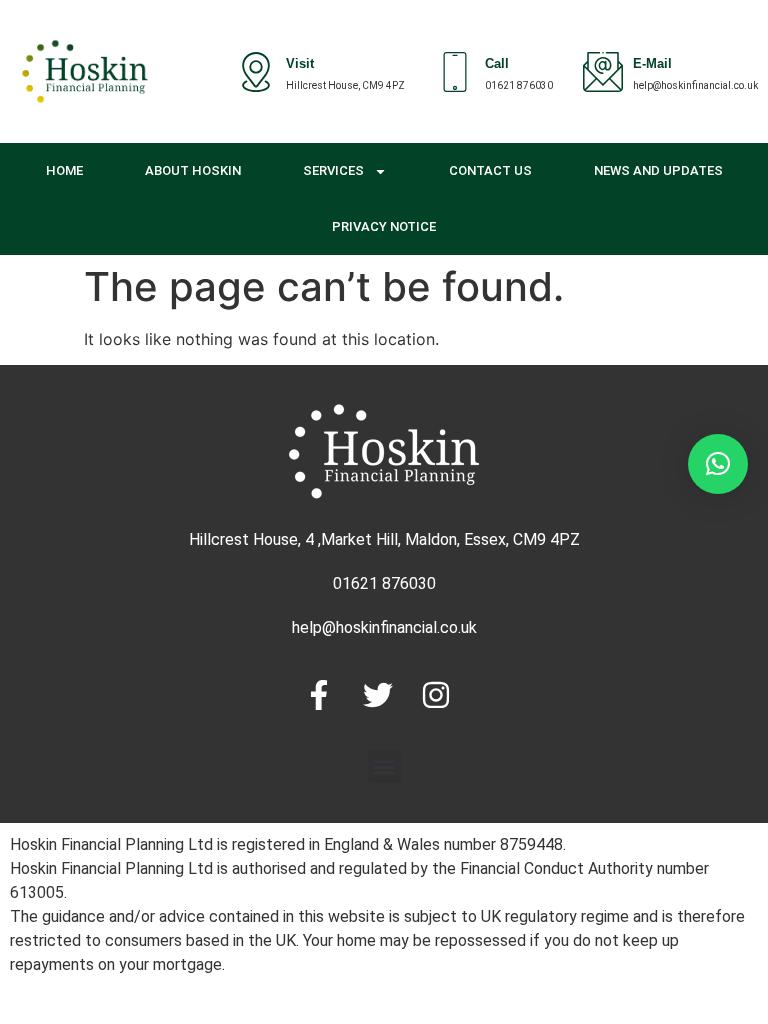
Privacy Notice (384, 226)
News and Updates (658, 170)
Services (333, 170)
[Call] (455, 72)
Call (497, 65)
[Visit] (256, 72)
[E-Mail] (603, 72)
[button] (384, 766)
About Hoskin (193, 170)
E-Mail (652, 65)
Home (64, 170)
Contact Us (490, 170)
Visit (300, 65)
